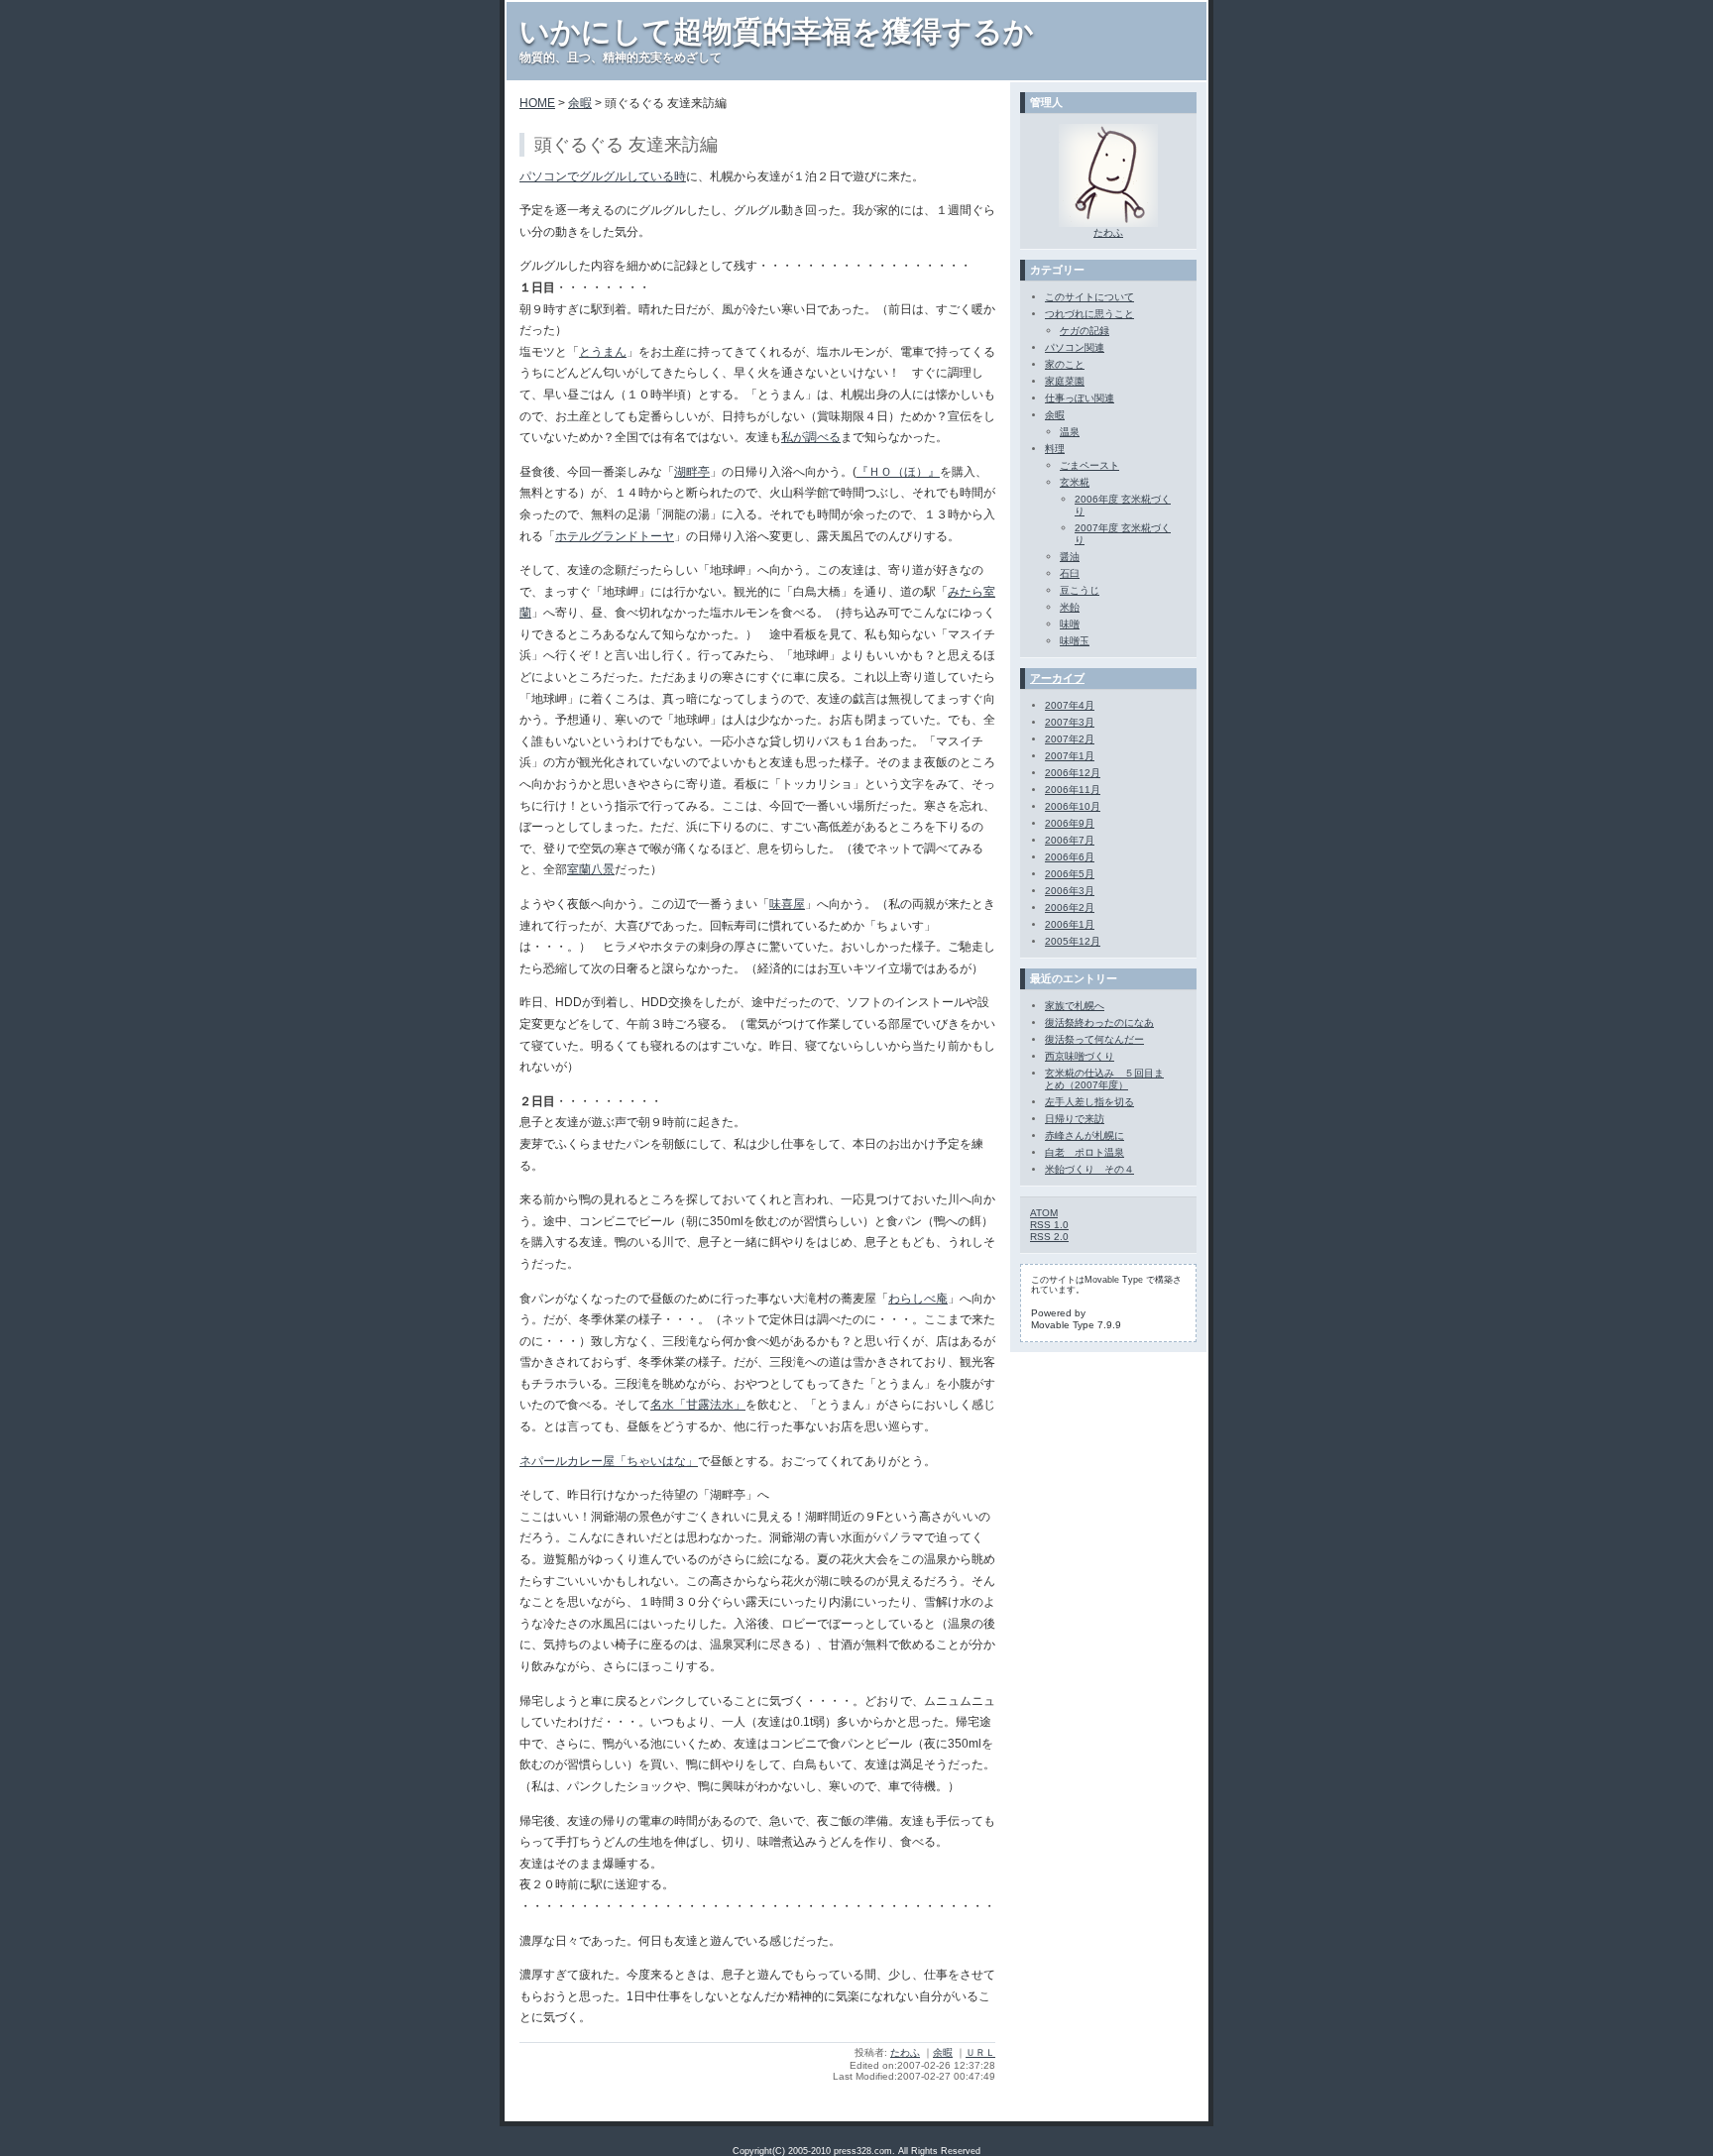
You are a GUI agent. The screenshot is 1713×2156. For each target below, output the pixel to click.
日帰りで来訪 (1075, 1119)
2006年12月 (1073, 773)
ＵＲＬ (980, 2052)
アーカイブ (1057, 678)
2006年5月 (1070, 874)
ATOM (1044, 1213)
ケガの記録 (1085, 331)
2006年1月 (1070, 924)
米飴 (1070, 607)
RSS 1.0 (1049, 1225)
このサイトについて (1089, 297)
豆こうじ (1080, 590)
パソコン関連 (1075, 347)
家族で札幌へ (1075, 1006)
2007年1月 (1070, 756)
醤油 (1070, 557)
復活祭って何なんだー (1094, 1039)
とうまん (603, 352)
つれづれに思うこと (1089, 314)
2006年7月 (1070, 840)
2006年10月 (1073, 806)
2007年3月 (1070, 722)
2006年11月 (1073, 790)
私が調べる (811, 437)
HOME (537, 103)
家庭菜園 (1065, 381)
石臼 (1070, 573)
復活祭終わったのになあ (1099, 1022)
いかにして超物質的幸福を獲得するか (777, 31)
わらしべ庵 (918, 1299)
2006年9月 (1070, 823)
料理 (1055, 449)
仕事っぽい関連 (1080, 398)
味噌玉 (1075, 641)
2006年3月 (1070, 891)
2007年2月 (1070, 739)
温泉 (1070, 432)
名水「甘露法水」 (698, 1405)
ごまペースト (1089, 465)
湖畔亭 (692, 472)
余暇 (580, 103)
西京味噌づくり (1080, 1056)
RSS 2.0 (1049, 1237)
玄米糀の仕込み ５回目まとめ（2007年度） (1104, 1079)
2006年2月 (1070, 908)
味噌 (1070, 624)
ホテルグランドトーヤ (615, 536)
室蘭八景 (591, 869)
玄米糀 (1075, 482)
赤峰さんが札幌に (1085, 1135)
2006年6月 (1070, 857)
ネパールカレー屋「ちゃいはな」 (609, 1461)
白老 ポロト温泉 (1085, 1152)
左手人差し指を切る (1089, 1102)
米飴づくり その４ (1089, 1169)
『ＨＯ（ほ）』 (898, 472)
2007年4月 (1070, 705)
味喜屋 (787, 904)
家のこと (1065, 364)
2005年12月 (1073, 941)
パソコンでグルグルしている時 (603, 176)
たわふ (905, 2052)
